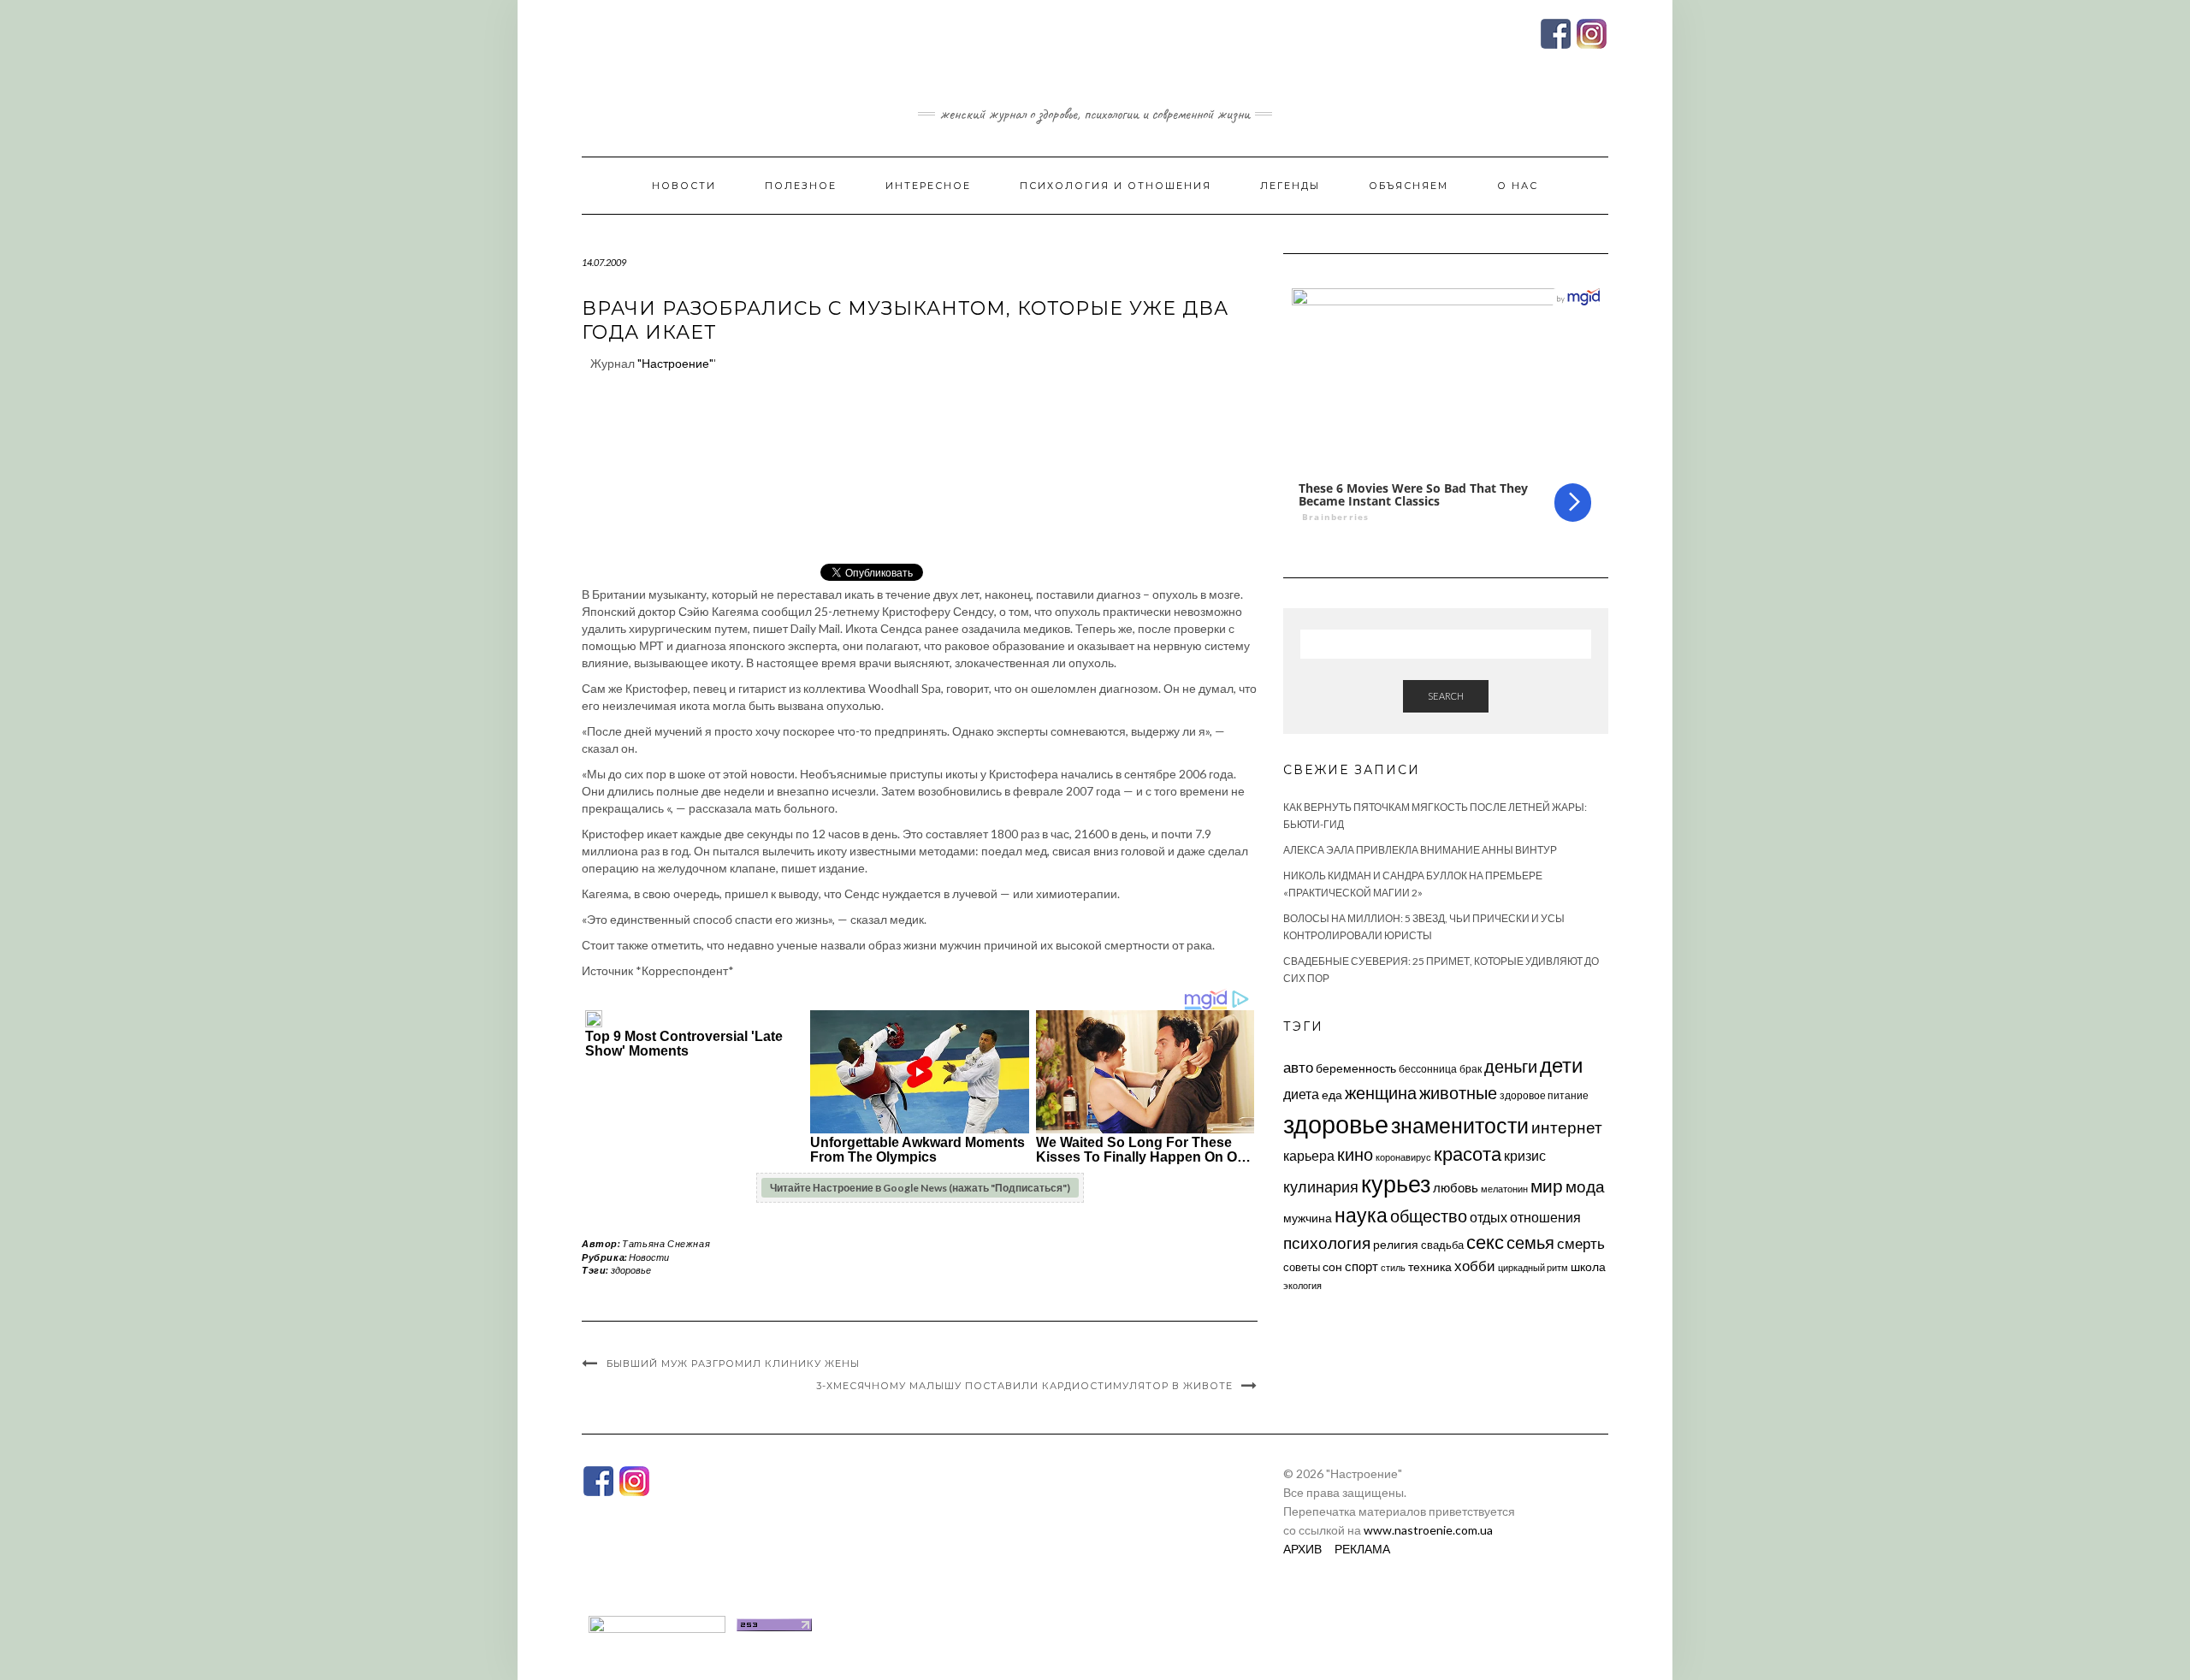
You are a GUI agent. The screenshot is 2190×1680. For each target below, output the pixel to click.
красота (1468, 1154)
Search (1446, 696)
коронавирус (1403, 1157)
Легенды (1290, 186)
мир (1547, 1186)
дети (1561, 1065)
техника (1430, 1266)
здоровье (631, 1270)
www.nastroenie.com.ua (1428, 1530)
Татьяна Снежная (666, 1243)
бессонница (1428, 1069)
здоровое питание (1544, 1095)
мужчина (1308, 1218)
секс (1485, 1242)
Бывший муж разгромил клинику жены (733, 1364)
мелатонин (1504, 1189)
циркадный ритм (1533, 1267)
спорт (1361, 1266)
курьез (1396, 1183)
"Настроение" (675, 363)
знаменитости (1460, 1125)
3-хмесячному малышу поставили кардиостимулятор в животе (1024, 1386)
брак (1471, 1069)
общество (1429, 1216)
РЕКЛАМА (1362, 1549)
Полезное (801, 186)
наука (1361, 1215)
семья (1530, 1242)
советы (1302, 1267)
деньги (1511, 1066)
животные (1458, 1092)
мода (1585, 1186)
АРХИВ (1302, 1549)
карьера (1309, 1155)
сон (1332, 1266)
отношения (1545, 1217)
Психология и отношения (1116, 186)
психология (1327, 1242)
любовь (1456, 1187)
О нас (1518, 186)
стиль (1393, 1267)
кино (1355, 1154)
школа (1588, 1266)
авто (1298, 1067)
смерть (1581, 1243)
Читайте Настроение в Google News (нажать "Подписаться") (920, 1188)
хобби (1475, 1266)
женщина (1381, 1093)
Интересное (928, 186)
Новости (684, 186)
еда (1332, 1094)
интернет (1567, 1127)
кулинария (1321, 1186)
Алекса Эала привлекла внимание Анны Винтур (1420, 850)
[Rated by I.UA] (657, 1623)
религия (1396, 1245)
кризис (1525, 1155)
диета (1301, 1094)
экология (1302, 1285)
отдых (1489, 1217)
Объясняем (1409, 186)
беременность (1356, 1068)
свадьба (1442, 1245)
